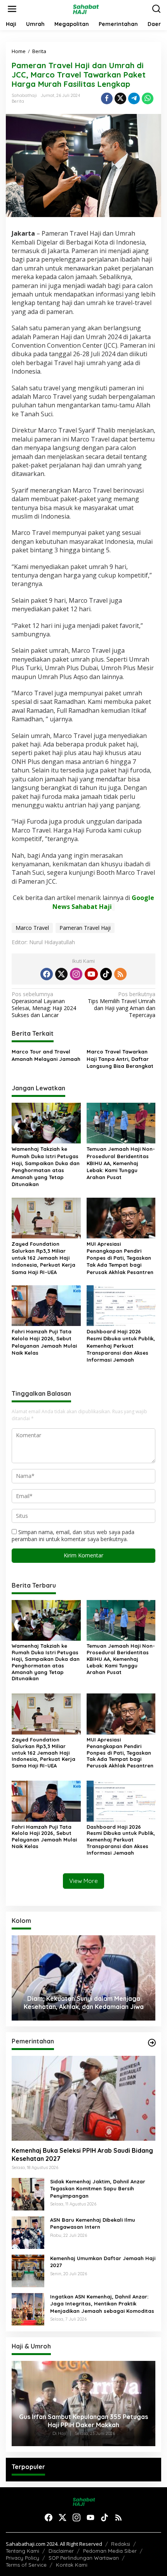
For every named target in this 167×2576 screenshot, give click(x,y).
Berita (18, 101)
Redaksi (121, 2544)
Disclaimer (61, 2551)
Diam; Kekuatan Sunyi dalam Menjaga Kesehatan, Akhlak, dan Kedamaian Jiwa (84, 2003)
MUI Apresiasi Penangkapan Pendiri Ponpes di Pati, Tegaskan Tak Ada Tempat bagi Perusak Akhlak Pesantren (120, 1258)
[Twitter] (61, 974)
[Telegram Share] (134, 98)
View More (83, 1881)
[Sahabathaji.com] (85, 8)
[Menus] (12, 9)
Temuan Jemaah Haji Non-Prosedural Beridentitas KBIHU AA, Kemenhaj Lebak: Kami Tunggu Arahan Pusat (121, 1163)
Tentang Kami (23, 2551)
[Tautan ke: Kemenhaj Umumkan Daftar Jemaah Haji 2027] (28, 2270)
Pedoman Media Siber (110, 2551)
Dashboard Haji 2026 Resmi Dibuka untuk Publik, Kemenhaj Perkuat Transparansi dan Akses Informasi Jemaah (121, 1346)
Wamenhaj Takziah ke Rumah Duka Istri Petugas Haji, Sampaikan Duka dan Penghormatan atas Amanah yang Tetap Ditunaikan (46, 1166)
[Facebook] (47, 974)
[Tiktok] (106, 974)
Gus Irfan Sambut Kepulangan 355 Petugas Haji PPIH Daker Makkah (83, 2421)
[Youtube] (91, 974)
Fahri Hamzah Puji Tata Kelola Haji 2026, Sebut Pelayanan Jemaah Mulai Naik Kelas (44, 1342)
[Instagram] (76, 974)
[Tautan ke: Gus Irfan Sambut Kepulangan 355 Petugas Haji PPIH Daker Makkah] (83, 2404)
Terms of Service (26, 2565)
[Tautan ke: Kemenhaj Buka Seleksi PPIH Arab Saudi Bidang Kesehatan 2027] (83, 2098)
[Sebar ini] (107, 98)
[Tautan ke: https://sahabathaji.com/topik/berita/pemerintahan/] (152, 2043)
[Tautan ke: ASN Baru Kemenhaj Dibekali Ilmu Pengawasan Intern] (28, 2232)
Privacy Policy (23, 2558)
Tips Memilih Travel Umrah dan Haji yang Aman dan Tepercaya (122, 1005)
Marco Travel (32, 928)
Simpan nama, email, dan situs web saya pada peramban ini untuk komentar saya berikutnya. (73, 1535)
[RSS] (120, 974)
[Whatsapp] (148, 98)
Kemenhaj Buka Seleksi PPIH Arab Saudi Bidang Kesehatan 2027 (82, 2154)
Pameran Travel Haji (85, 928)
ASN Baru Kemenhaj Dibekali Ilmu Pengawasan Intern (93, 2223)
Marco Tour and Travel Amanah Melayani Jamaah (46, 1055)
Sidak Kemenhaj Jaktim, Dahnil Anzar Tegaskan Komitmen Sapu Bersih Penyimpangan (98, 2188)
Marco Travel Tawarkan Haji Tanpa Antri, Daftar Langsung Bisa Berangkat (120, 1059)
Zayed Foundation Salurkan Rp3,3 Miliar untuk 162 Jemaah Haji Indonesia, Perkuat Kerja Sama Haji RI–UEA (43, 1258)
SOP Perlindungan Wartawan (84, 2558)
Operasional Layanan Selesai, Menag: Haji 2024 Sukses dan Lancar (44, 1005)
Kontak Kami (72, 2565)
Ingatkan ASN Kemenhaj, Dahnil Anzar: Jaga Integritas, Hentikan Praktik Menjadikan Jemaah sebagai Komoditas (102, 2304)
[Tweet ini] (120, 98)
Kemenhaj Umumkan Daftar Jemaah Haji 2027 (103, 2262)
